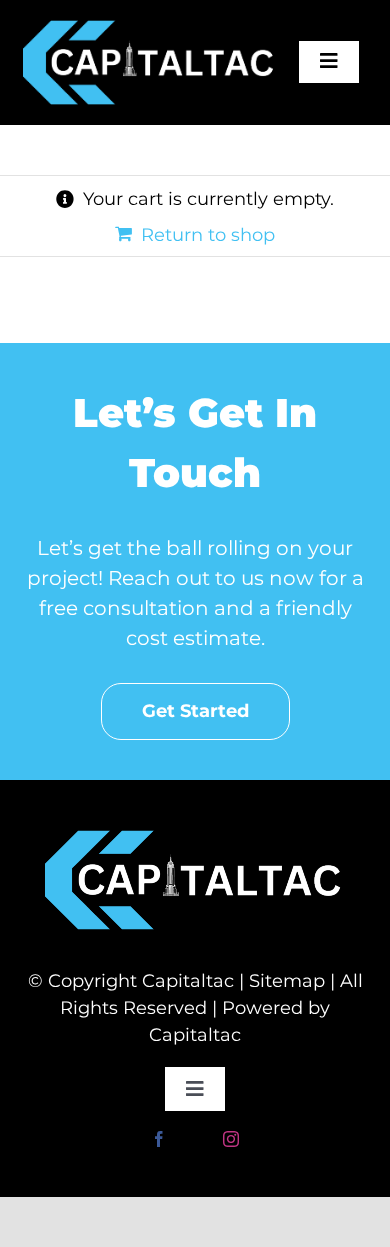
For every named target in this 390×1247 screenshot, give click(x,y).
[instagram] (231, 1139)
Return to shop (208, 235)
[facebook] (159, 1139)
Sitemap (287, 981)
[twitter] (195, 1139)
